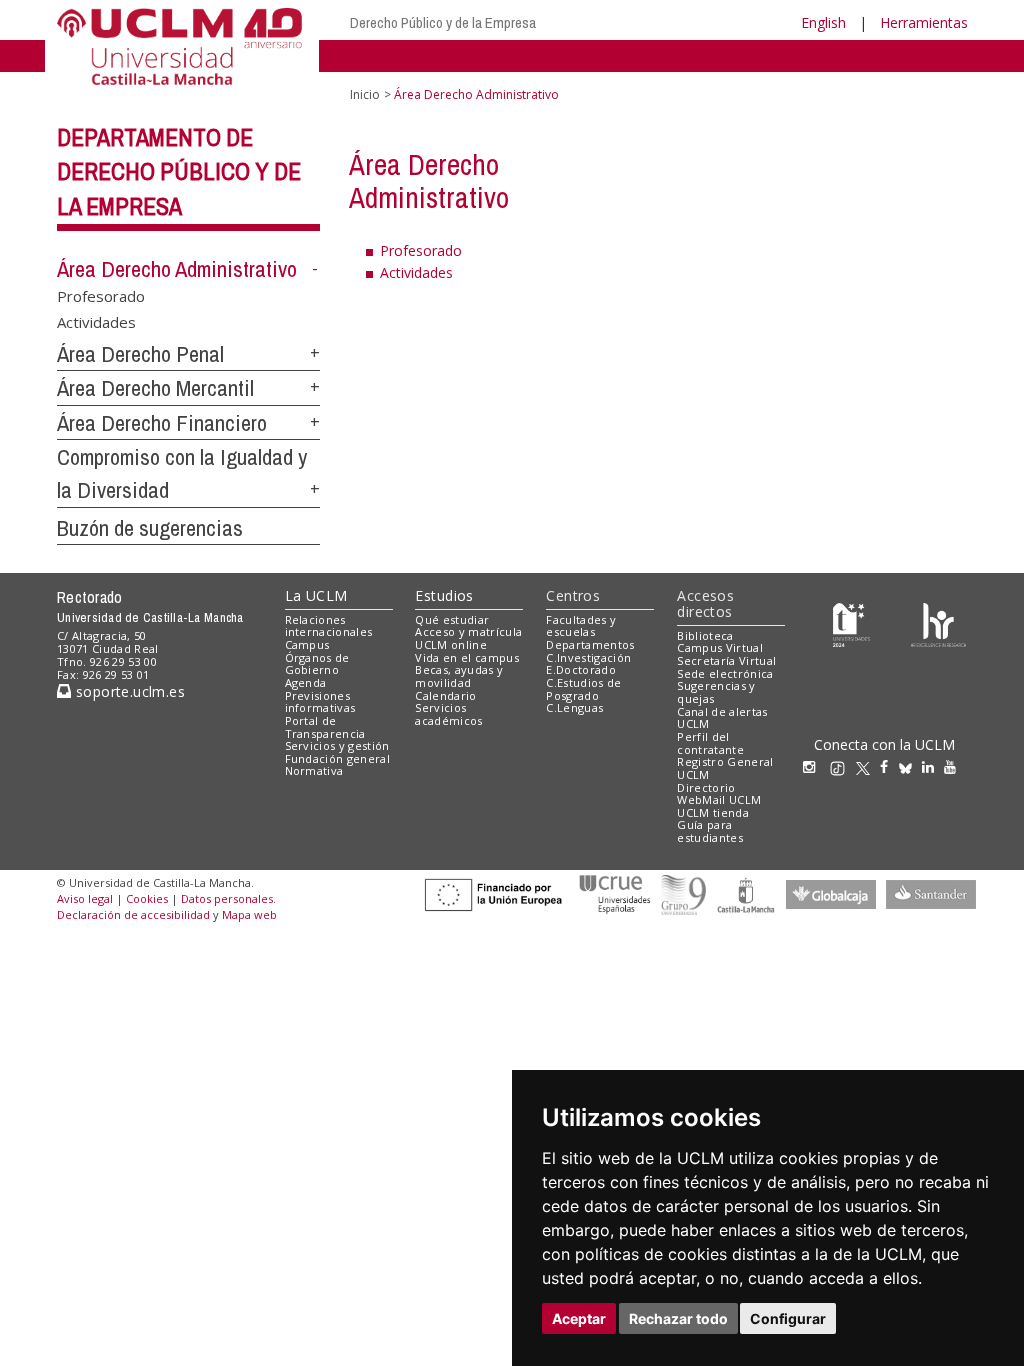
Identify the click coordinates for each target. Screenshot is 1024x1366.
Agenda (306, 682)
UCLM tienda (713, 812)
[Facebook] (889, 766)
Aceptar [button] (579, 1318)
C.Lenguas (574, 707)
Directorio (706, 787)
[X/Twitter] (868, 766)
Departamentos (590, 644)
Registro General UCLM (725, 768)
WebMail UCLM (719, 799)
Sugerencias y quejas (716, 692)
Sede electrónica (725, 673)
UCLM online (451, 644)
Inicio (365, 94)
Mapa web (249, 914)
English (823, 22)
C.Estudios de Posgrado (583, 689)
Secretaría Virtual (726, 660)
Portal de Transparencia (325, 727)
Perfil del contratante (710, 743)
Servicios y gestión (337, 745)
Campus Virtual (720, 647)
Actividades (96, 321)
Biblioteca (705, 635)
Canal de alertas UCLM (722, 718)
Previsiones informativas (320, 702)
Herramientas (924, 22)
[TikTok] (842, 766)
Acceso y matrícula (468, 631)
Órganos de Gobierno (317, 664)
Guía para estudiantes (710, 831)
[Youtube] (955, 766)
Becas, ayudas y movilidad (459, 676)
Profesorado (101, 296)
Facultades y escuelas (581, 626)
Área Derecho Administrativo (177, 269)
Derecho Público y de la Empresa (443, 22)
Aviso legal (85, 898)
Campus (307, 644)
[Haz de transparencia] (851, 623)
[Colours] (938, 623)
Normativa (314, 770)
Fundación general (338, 758)
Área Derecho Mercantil (155, 388)
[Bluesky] (910, 766)
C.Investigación (588, 657)
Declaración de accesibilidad (133, 914)
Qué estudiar (452, 619)
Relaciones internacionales (329, 626)
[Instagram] (814, 766)
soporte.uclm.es (128, 691)
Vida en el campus (467, 657)
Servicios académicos (448, 714)
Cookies (147, 898)
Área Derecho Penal (140, 354)
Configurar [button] (788, 1318)
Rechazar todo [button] (678, 1318)
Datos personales (227, 898)
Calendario (445, 695)
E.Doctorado (581, 669)
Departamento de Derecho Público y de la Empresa (179, 172)
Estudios (444, 595)
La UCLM (316, 595)
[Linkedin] (928, 766)
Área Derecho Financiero (162, 423)
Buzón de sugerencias (150, 528)
